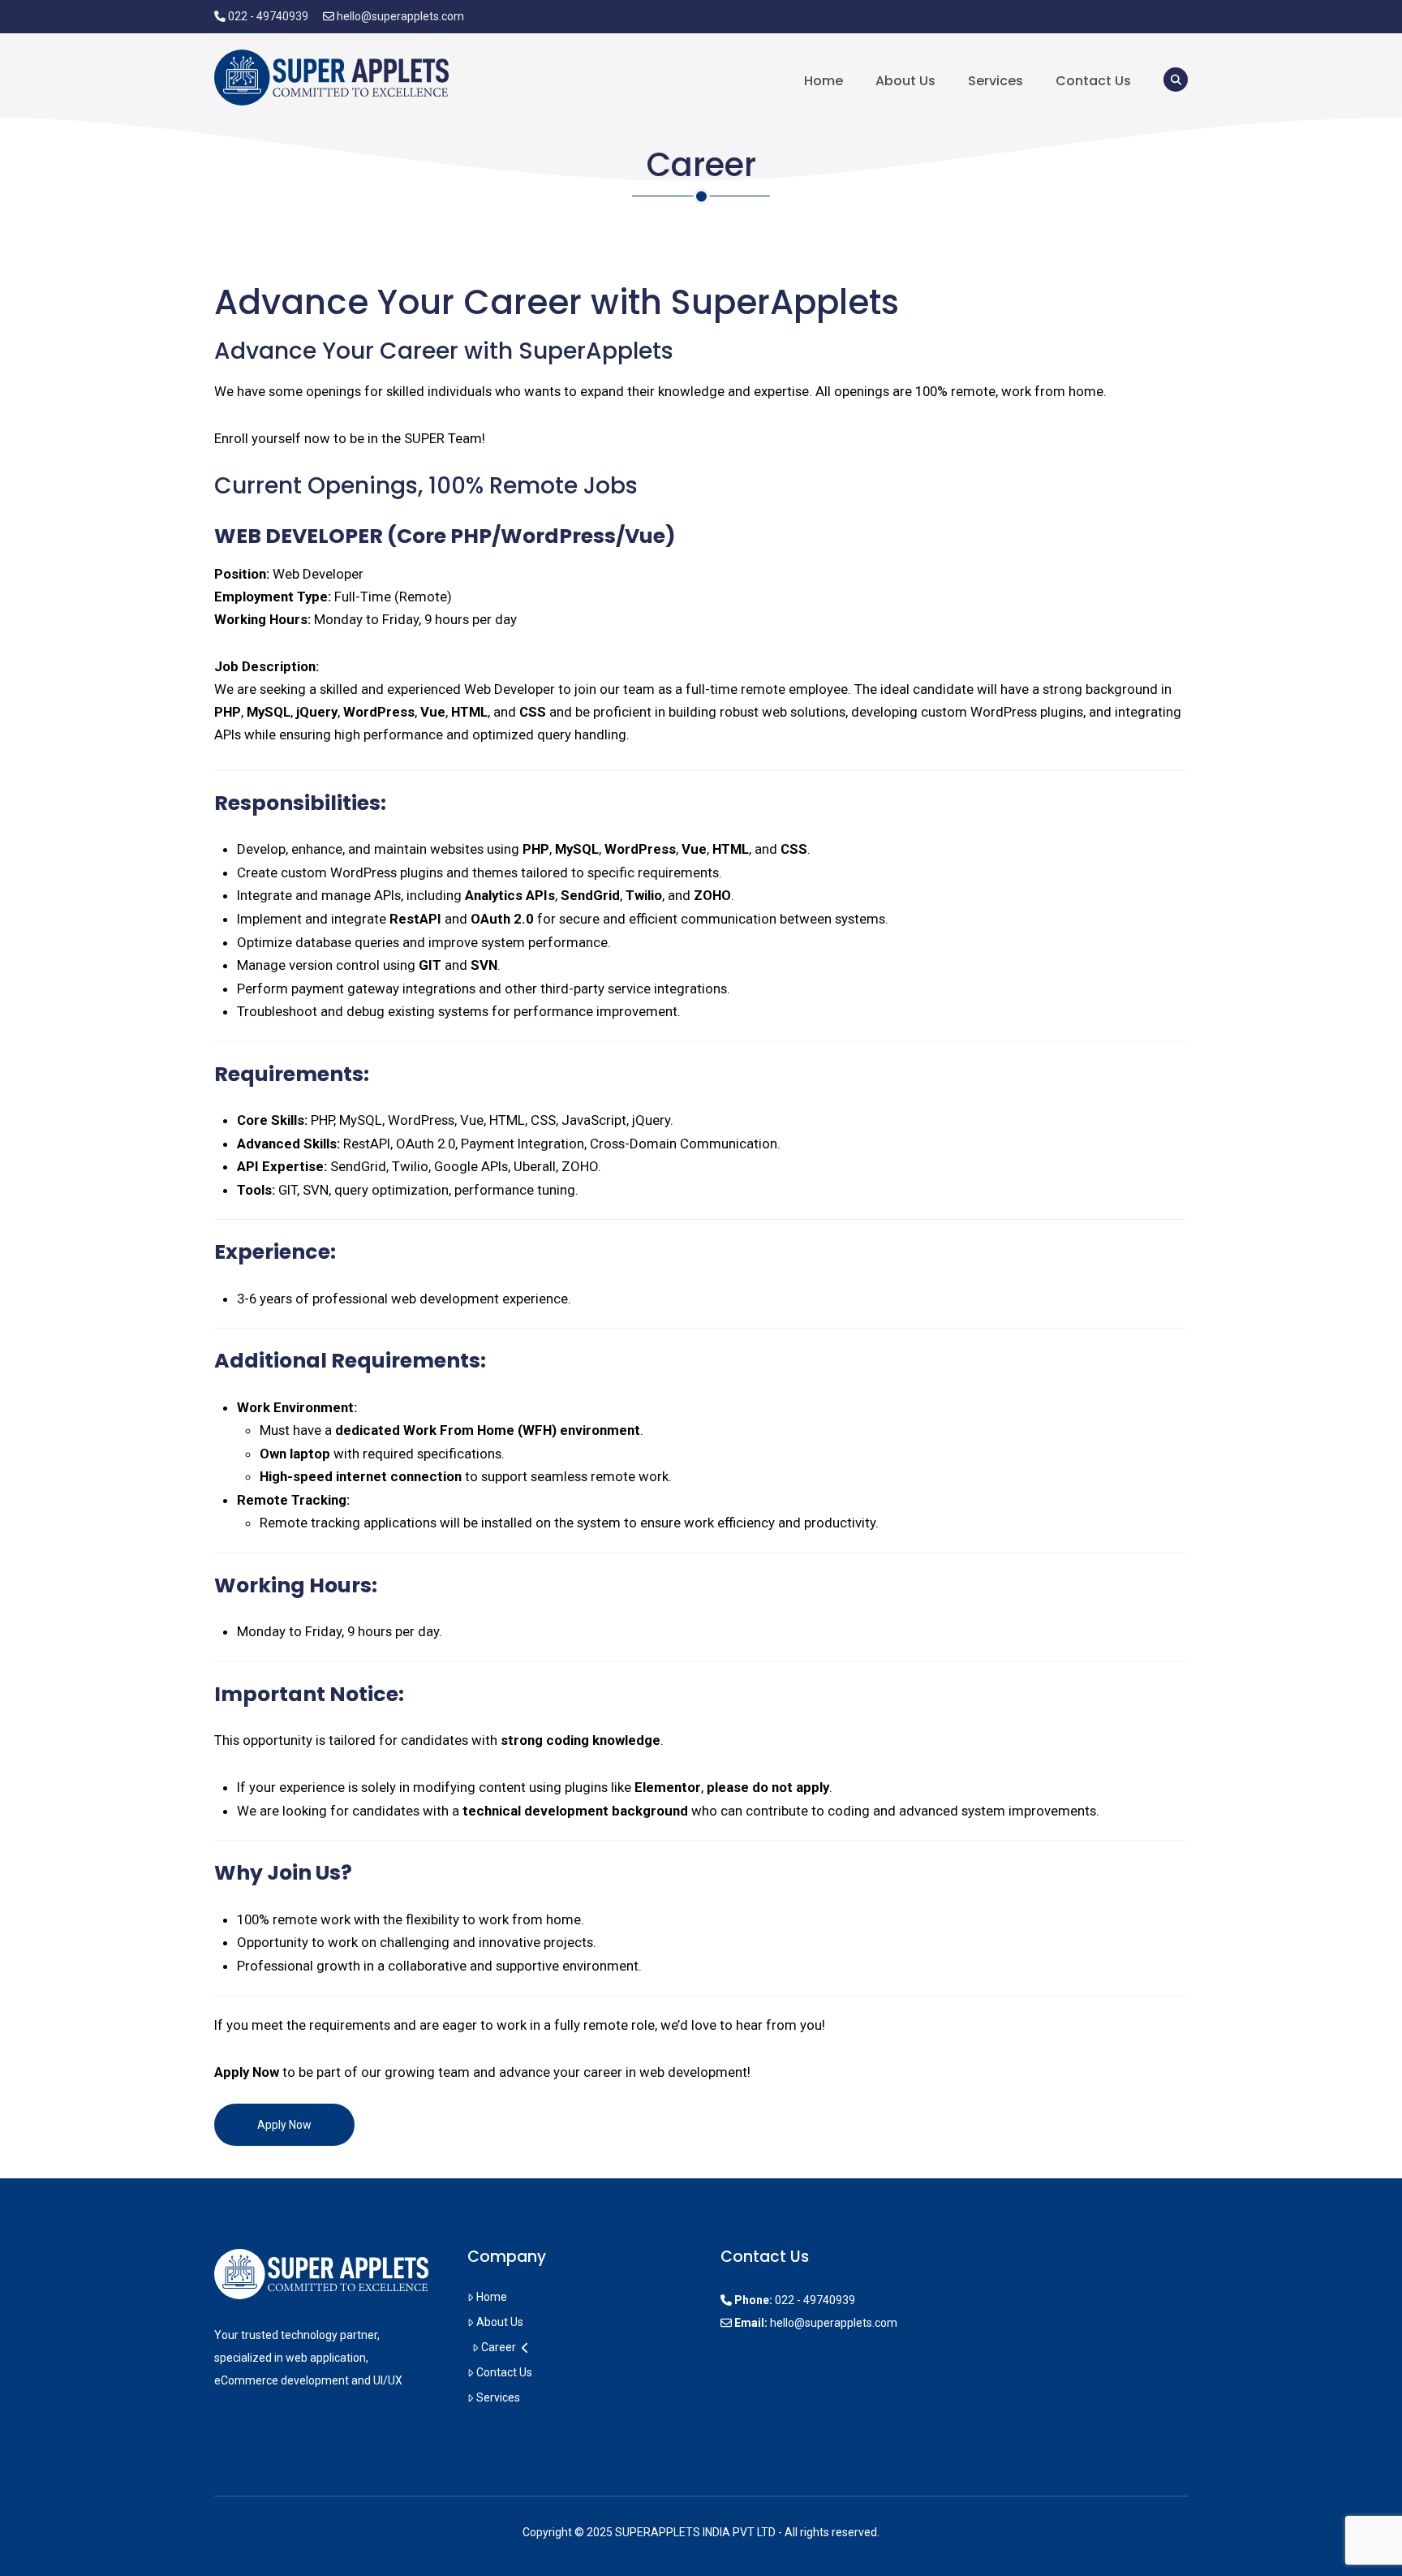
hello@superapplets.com (400, 16)
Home (492, 2297)
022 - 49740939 (268, 16)
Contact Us (504, 2372)
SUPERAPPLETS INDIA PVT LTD (695, 2532)
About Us (500, 2322)
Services (498, 2397)
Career (499, 2347)
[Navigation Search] (1168, 80)
